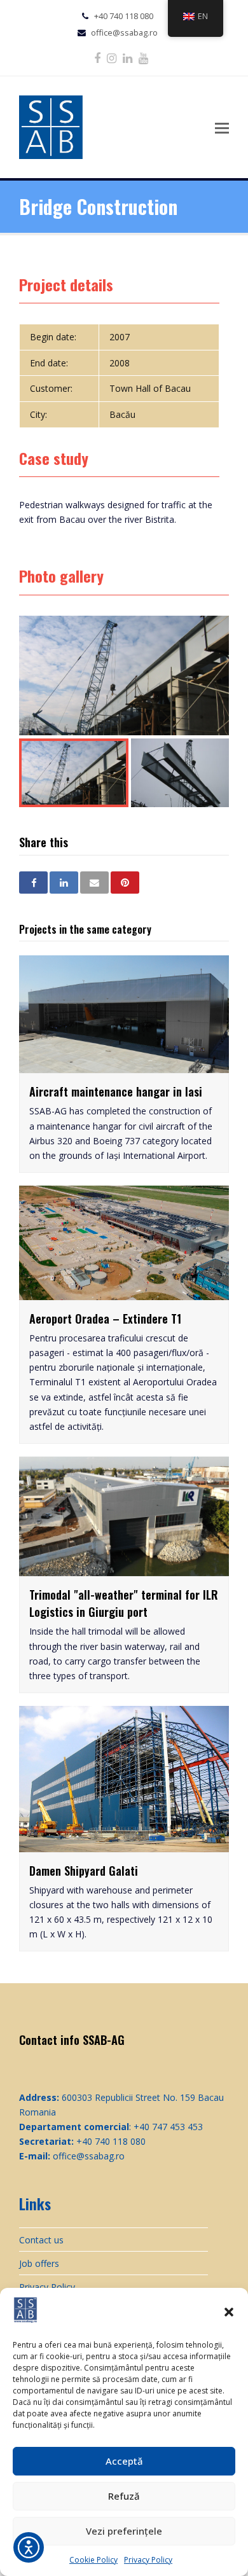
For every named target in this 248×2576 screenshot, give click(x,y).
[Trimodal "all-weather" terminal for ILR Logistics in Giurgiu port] (124, 1569)
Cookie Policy (93, 2560)
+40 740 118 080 (124, 16)
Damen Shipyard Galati (84, 1871)
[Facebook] (97, 58)
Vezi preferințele (124, 2531)
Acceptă (124, 2461)
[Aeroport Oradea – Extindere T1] (124, 1293)
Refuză (124, 2496)
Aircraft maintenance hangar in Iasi (116, 1091)
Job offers (39, 2263)
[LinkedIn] (127, 58)
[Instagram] (112, 58)
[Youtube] (143, 58)
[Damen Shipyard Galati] (124, 1845)
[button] (229, 2312)
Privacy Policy (148, 2560)
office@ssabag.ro (124, 32)
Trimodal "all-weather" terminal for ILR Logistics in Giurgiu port (124, 1603)
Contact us (41, 2240)
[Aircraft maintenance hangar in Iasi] (124, 1066)
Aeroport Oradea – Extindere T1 (105, 1319)
